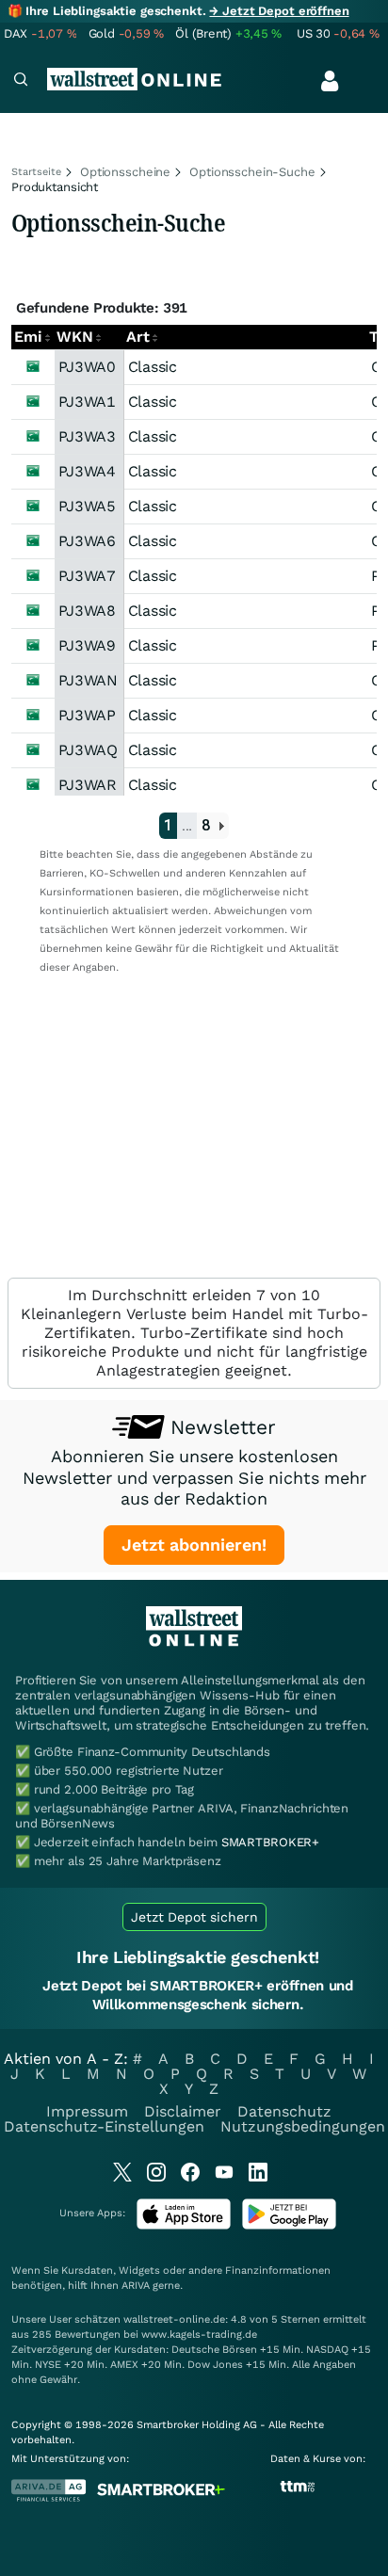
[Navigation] (21, 81)
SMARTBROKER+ (270, 1842)
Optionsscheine (125, 172)
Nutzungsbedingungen (303, 2126)
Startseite (36, 172)
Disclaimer (183, 2111)
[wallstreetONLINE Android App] (289, 2225)
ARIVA (136, 2286)
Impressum (87, 2111)
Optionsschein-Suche (252, 172)
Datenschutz (284, 2111)
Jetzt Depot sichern (194, 1917)
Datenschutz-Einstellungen (104, 2126)
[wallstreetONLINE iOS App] (184, 2225)
